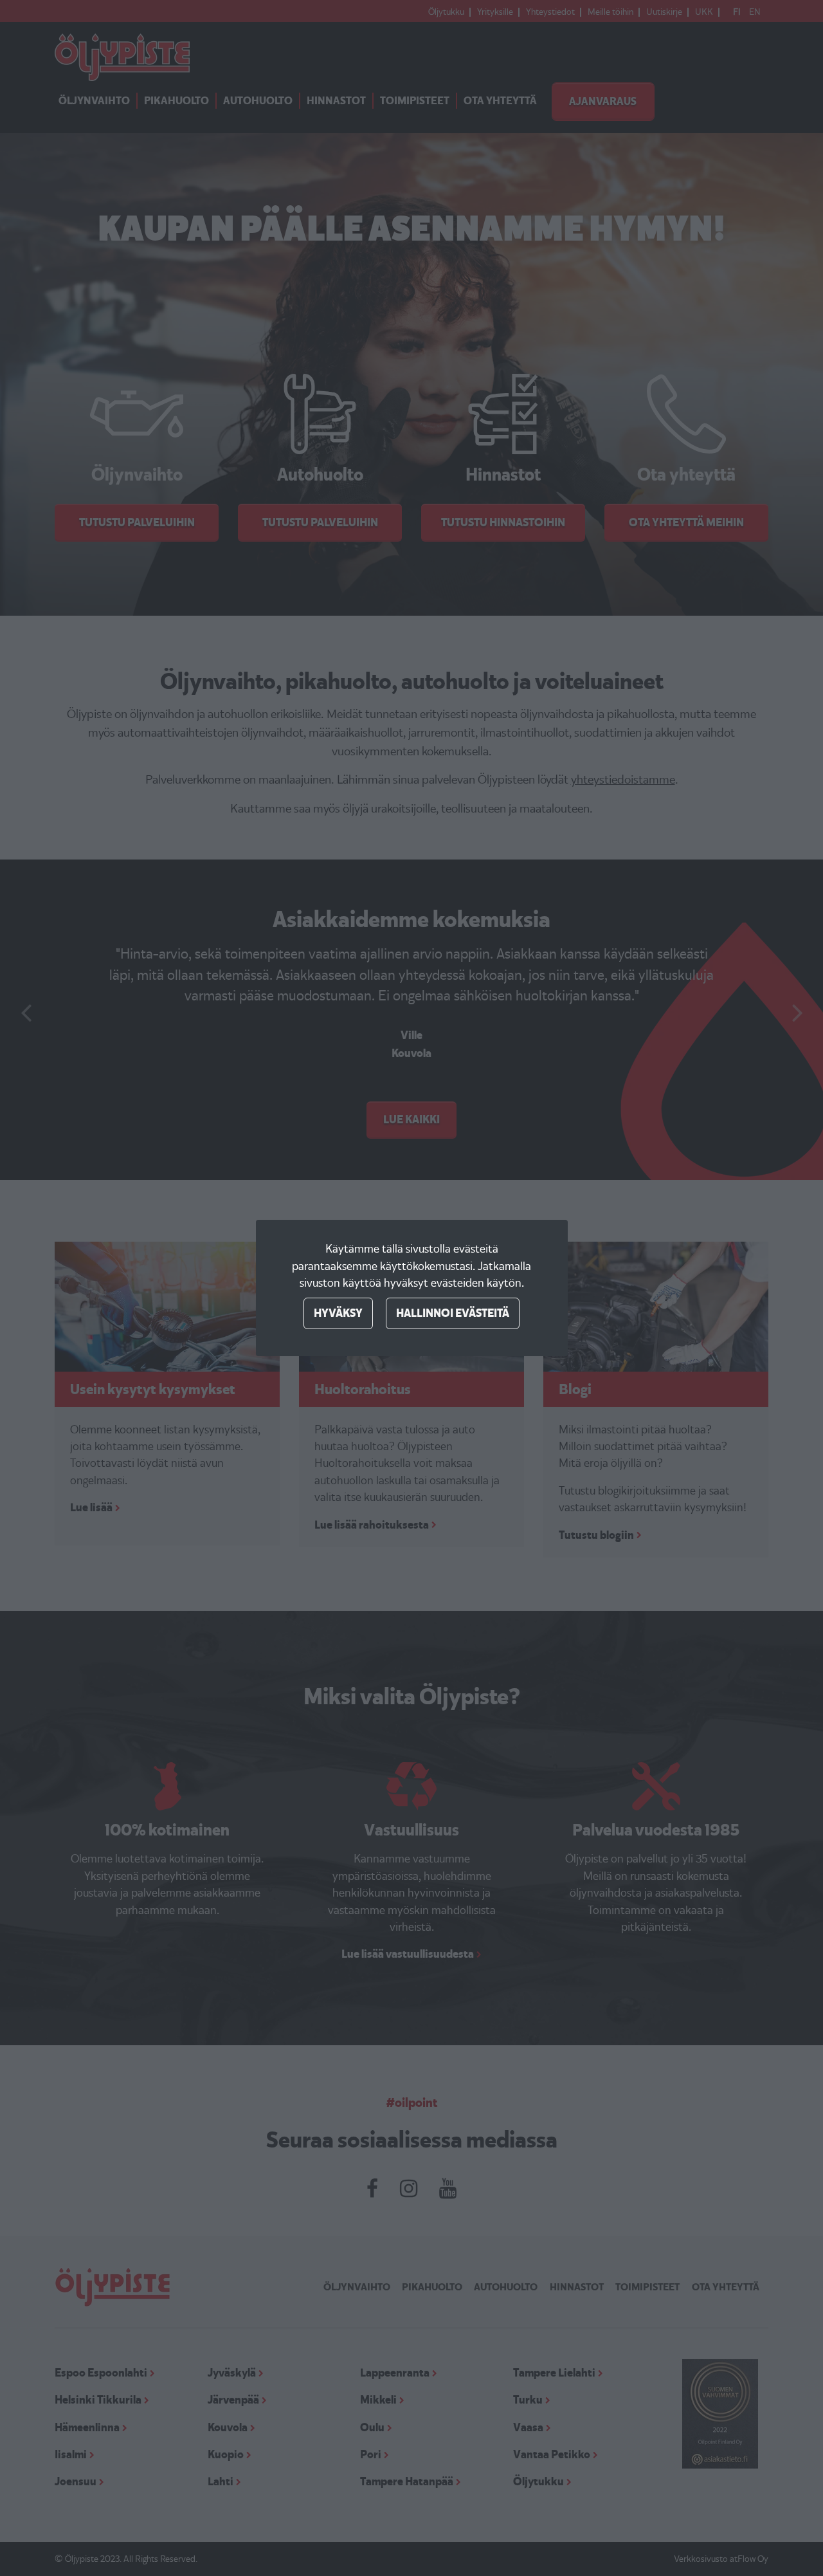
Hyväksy (338, 1313)
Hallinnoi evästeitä (453, 1313)
